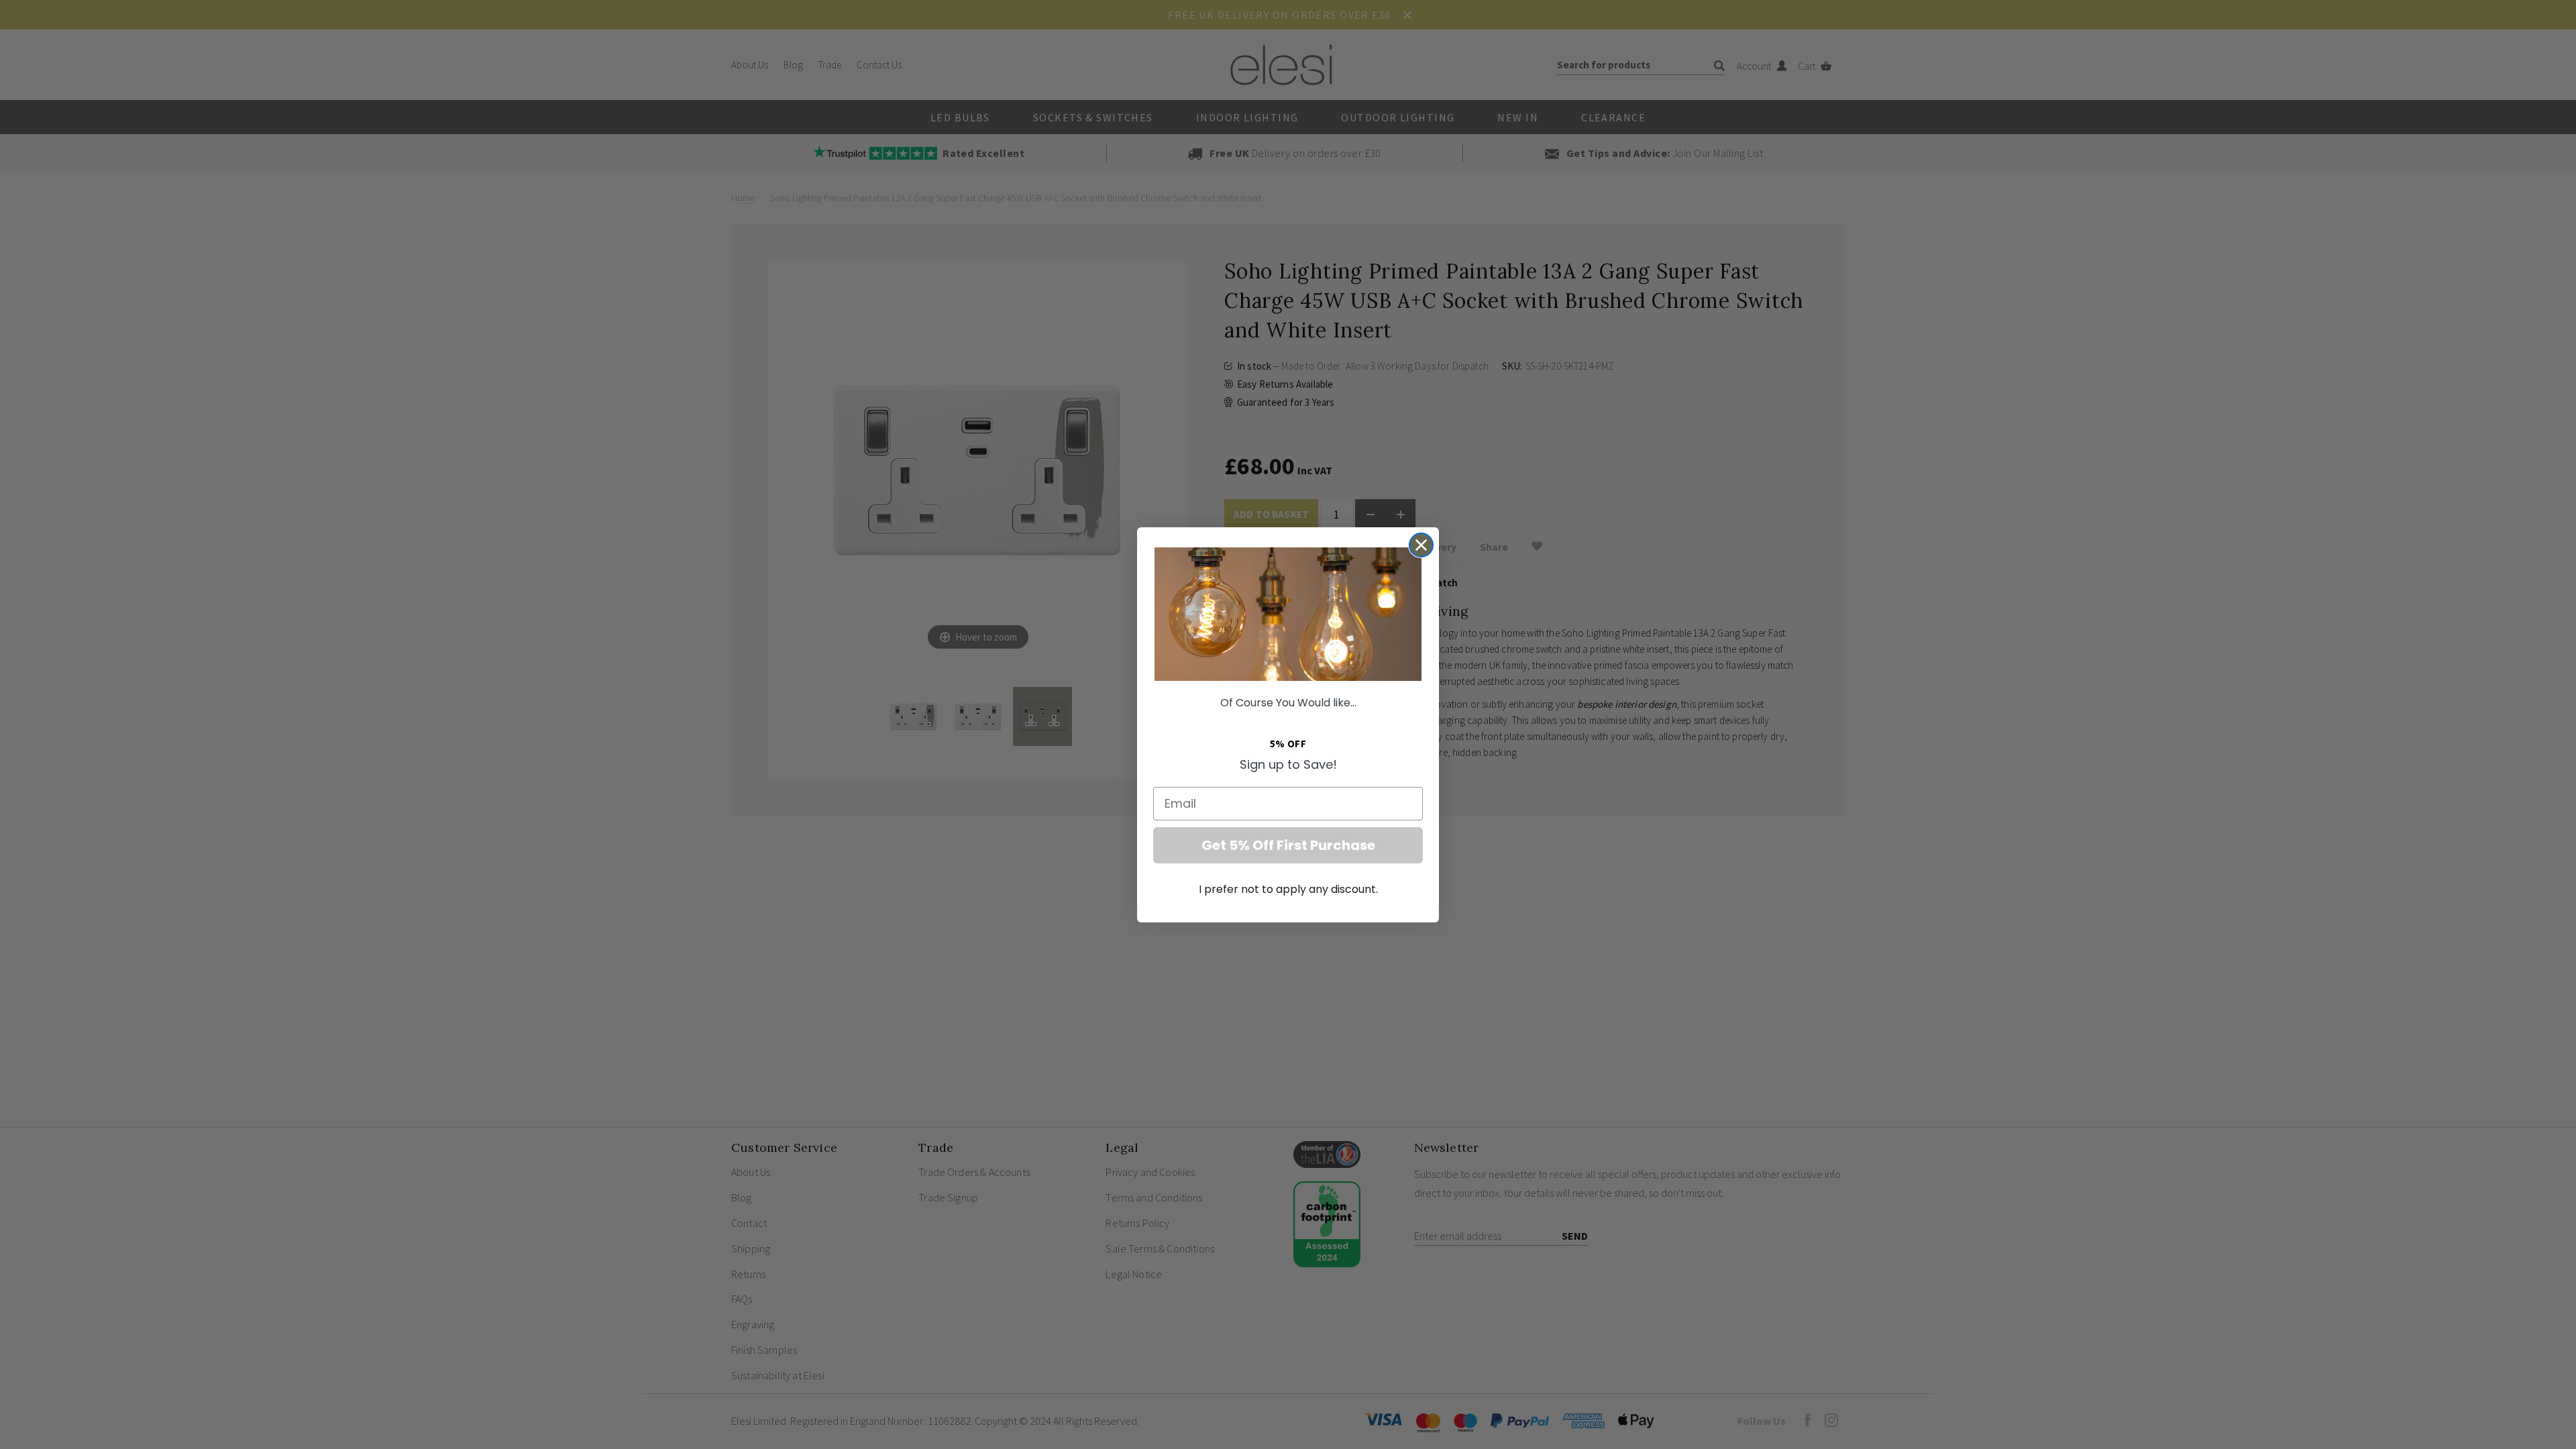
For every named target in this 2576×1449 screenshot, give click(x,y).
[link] (1288, 614)
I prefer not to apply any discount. (1288, 889)
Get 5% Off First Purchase (1288, 845)
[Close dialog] (1421, 545)
